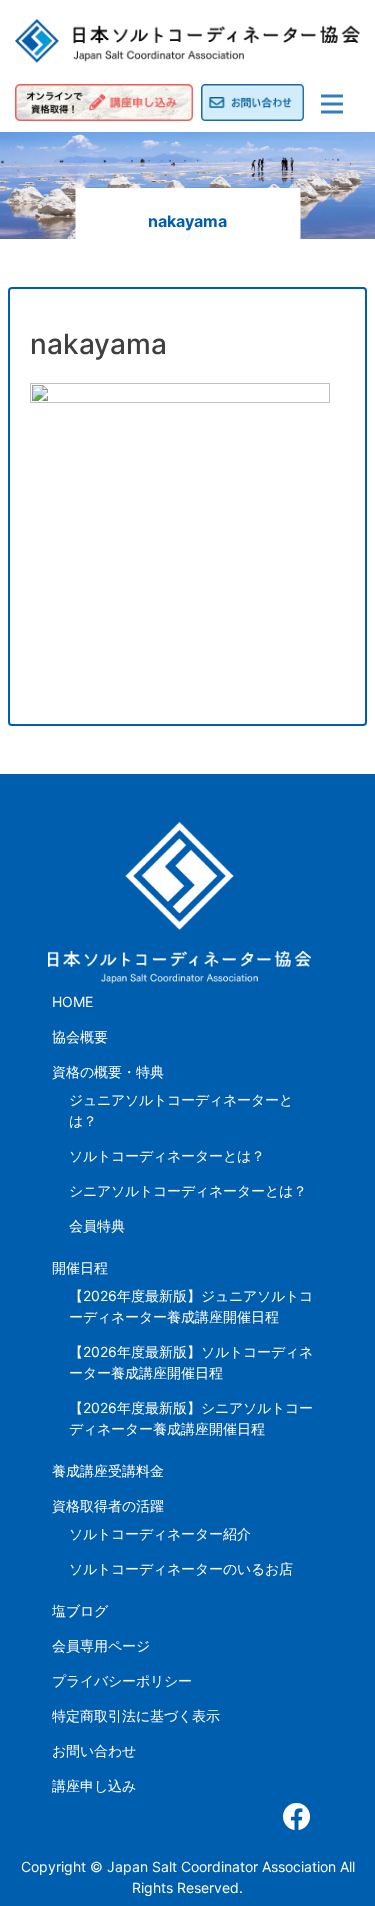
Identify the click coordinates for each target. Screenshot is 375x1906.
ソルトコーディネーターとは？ (167, 1155)
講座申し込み (94, 1785)
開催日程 (80, 1267)
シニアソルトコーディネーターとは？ (188, 1190)
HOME (72, 1001)
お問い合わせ (94, 1750)
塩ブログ (80, 1610)
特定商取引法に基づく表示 (136, 1715)
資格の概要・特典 (108, 1071)
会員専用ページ (101, 1645)
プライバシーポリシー (122, 1680)
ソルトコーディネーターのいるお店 (181, 1568)
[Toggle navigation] (332, 104)
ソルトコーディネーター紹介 (160, 1533)
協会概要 (80, 1036)
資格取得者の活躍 (108, 1505)
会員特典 (97, 1225)
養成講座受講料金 (108, 1470)
